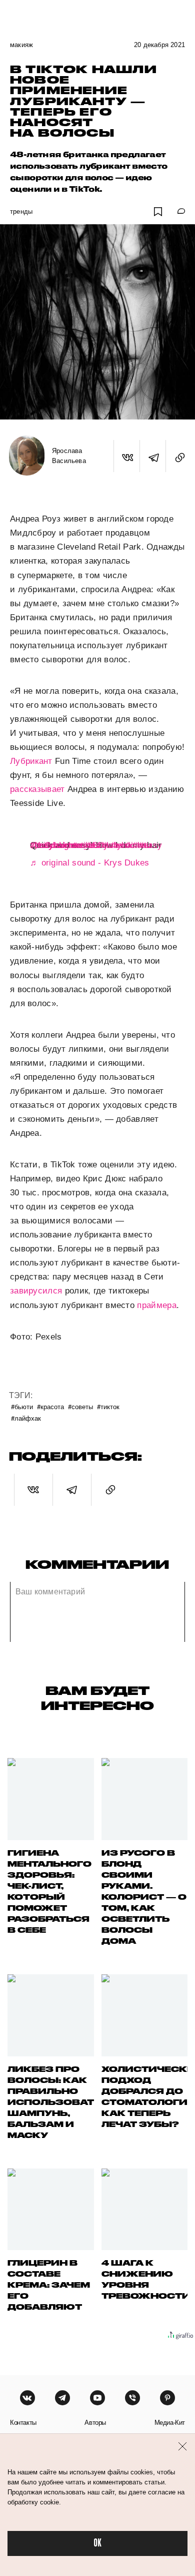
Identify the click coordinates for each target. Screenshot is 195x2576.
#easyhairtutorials (64, 845)
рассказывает (37, 789)
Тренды (21, 211)
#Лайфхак (26, 1418)
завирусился (36, 1291)
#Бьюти (22, 1406)
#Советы (80, 1406)
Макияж (21, 45)
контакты (23, 2423)
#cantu (138, 845)
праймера (156, 1305)
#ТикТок (108, 1406)
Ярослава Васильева (69, 456)
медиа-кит (170, 2423)
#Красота (50, 1406)
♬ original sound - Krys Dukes (90, 863)
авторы (95, 2423)
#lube (112, 845)
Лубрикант (31, 761)
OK (97, 2543)
